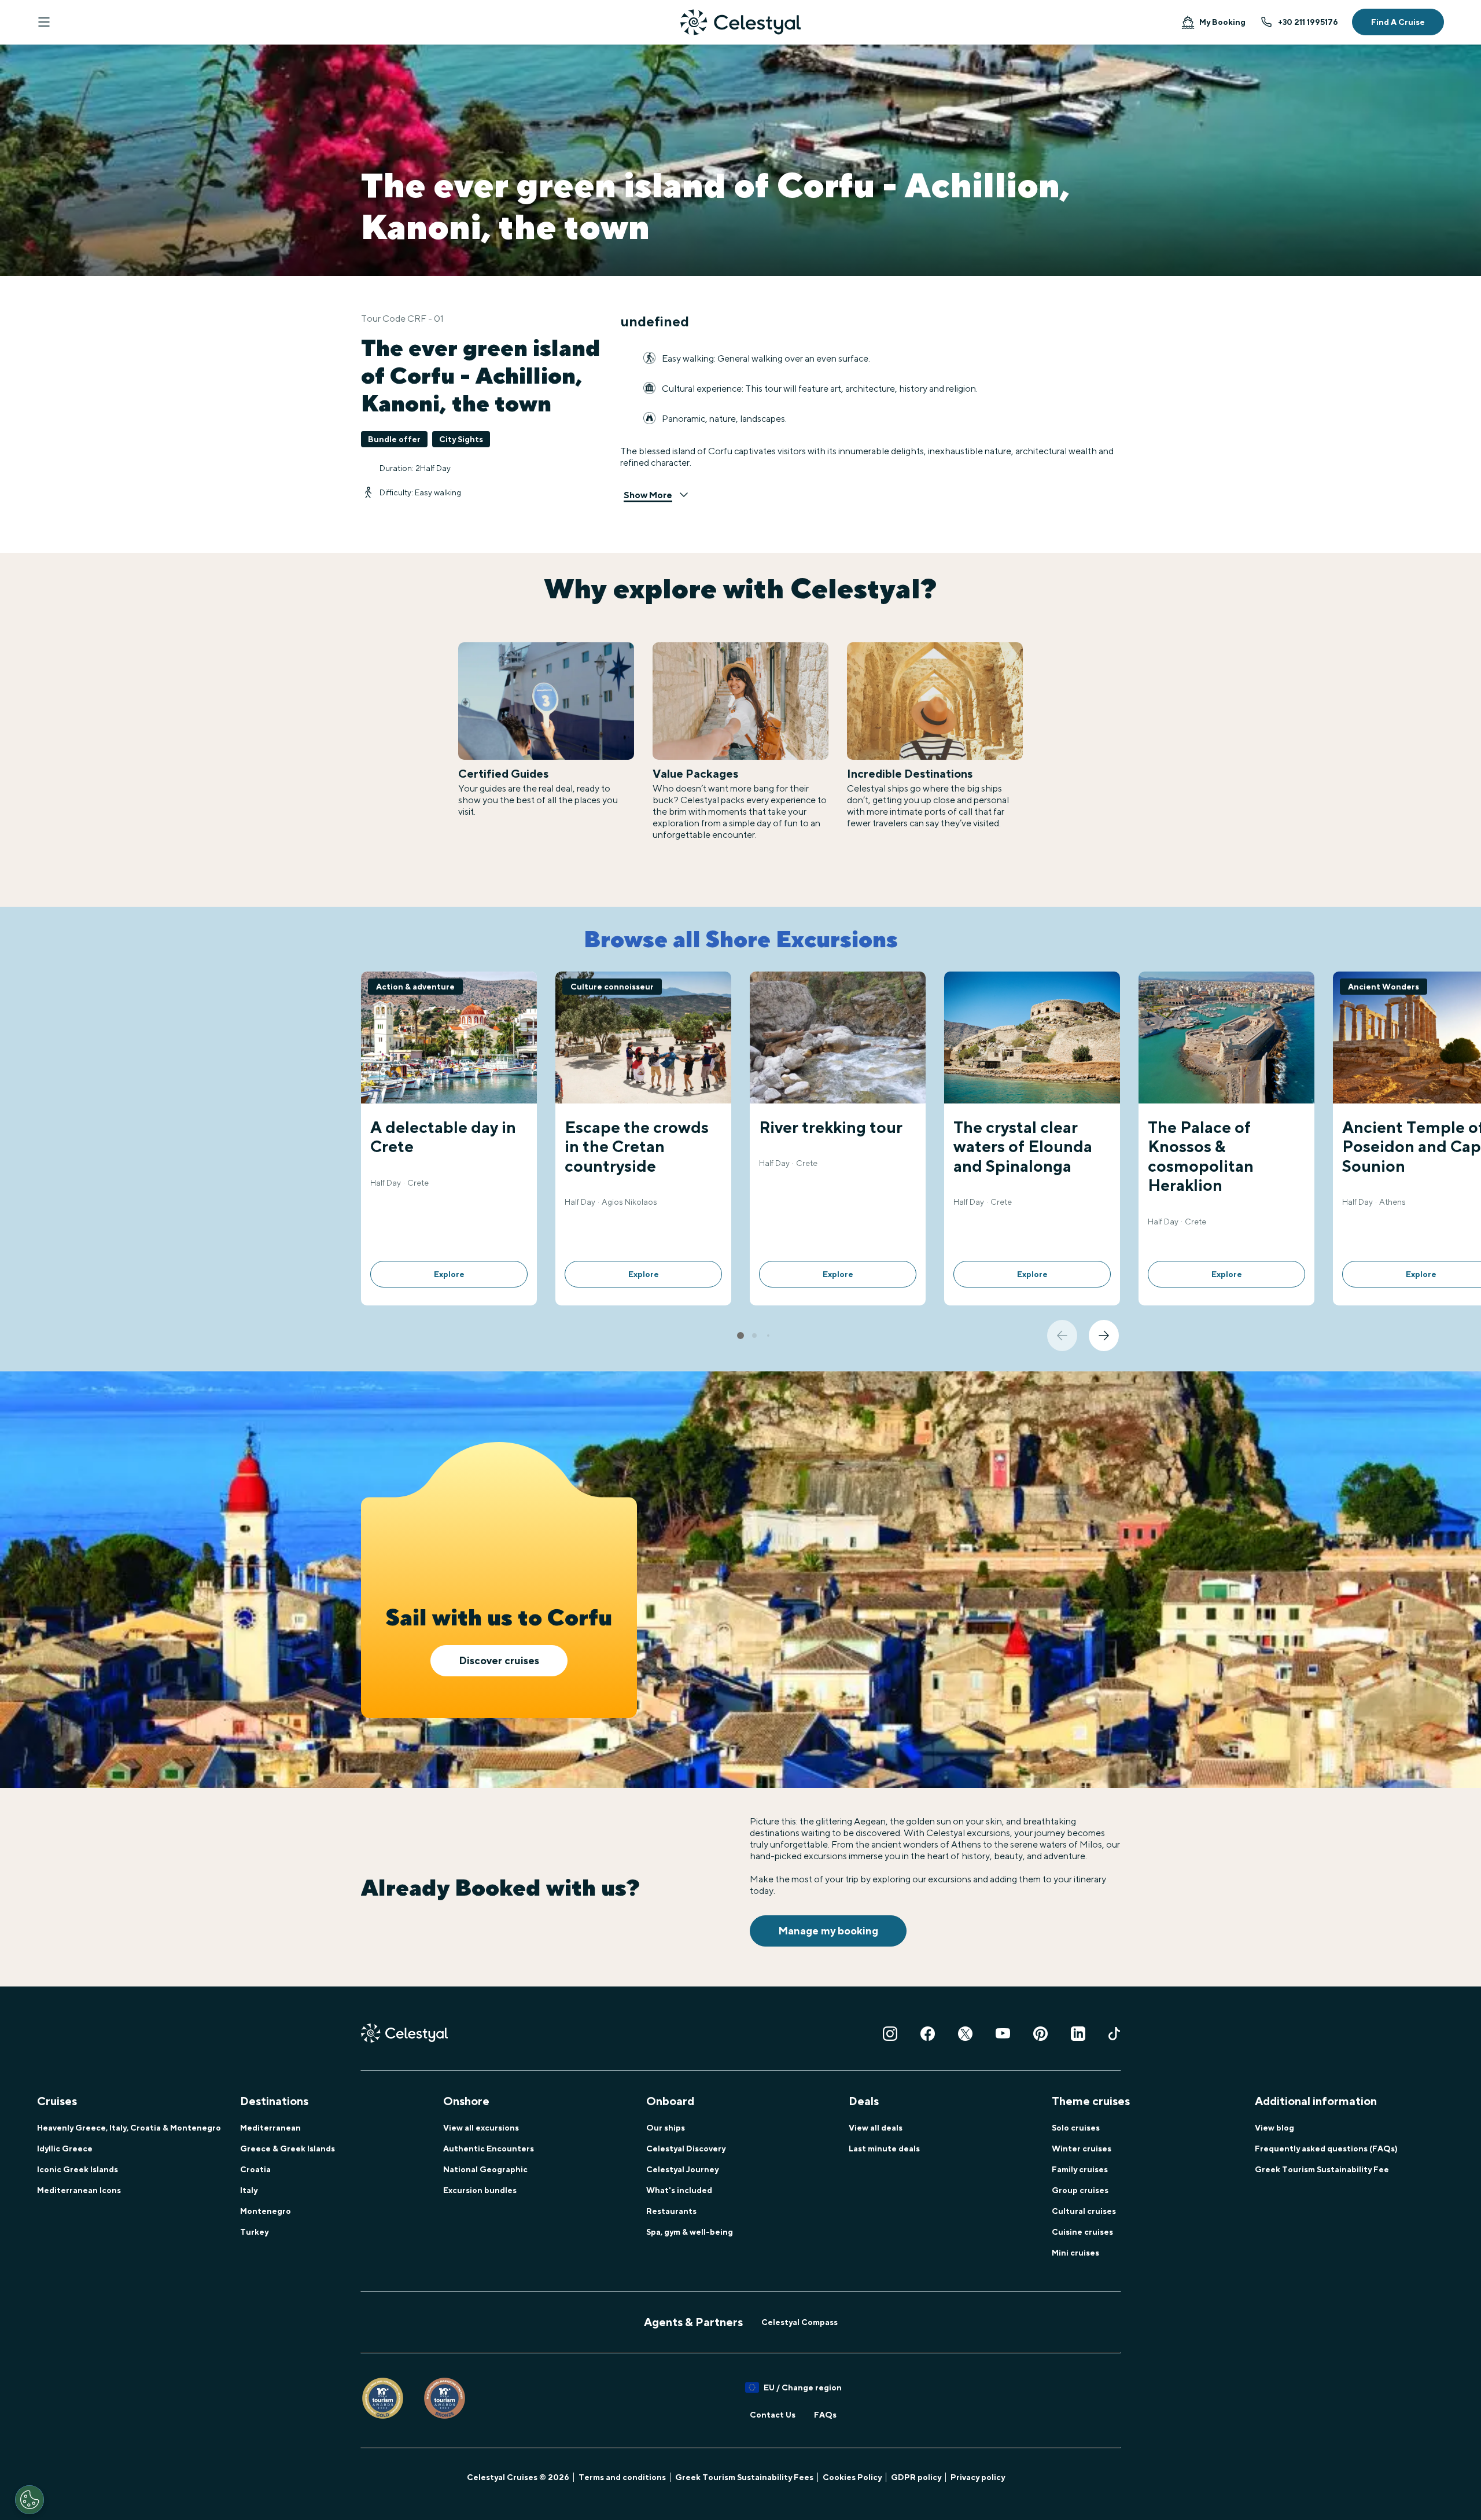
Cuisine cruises (1082, 2232)
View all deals (876, 2128)
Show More (648, 495)
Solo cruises (1076, 2128)
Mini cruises (1075, 2253)
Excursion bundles (480, 2190)
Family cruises (1080, 2169)
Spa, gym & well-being (690, 2232)
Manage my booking (828, 1931)
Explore (449, 1274)
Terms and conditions (622, 2477)
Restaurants (671, 2211)
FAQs (825, 2415)
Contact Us (773, 2415)
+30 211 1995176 (1308, 22)
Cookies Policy (852, 2477)
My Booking (1222, 22)
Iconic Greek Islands (78, 2169)
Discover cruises (499, 1660)
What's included (679, 2190)
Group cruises (1080, 2190)
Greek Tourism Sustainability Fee (1322, 2169)
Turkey (254, 2232)
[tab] (740, 1336)
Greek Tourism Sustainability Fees (744, 2477)
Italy (249, 2190)
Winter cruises (1082, 2149)
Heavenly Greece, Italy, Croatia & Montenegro (129, 2128)
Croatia (255, 2169)
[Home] (740, 22)
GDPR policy (916, 2477)
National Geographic (485, 2169)
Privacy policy (978, 2477)
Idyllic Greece (65, 2149)
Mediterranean (270, 2128)
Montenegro (266, 2211)
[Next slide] (1104, 1336)
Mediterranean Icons (79, 2190)
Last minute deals (884, 2149)
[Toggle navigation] (44, 22)
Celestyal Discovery (686, 2149)
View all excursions (481, 2128)
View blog (1274, 2128)
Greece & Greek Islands (288, 2149)
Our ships (666, 2128)
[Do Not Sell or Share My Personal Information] (30, 2500)
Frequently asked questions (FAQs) (1326, 2149)
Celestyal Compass (800, 2322)
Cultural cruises (1084, 2211)
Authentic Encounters (489, 2149)
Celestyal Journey (682, 2169)
